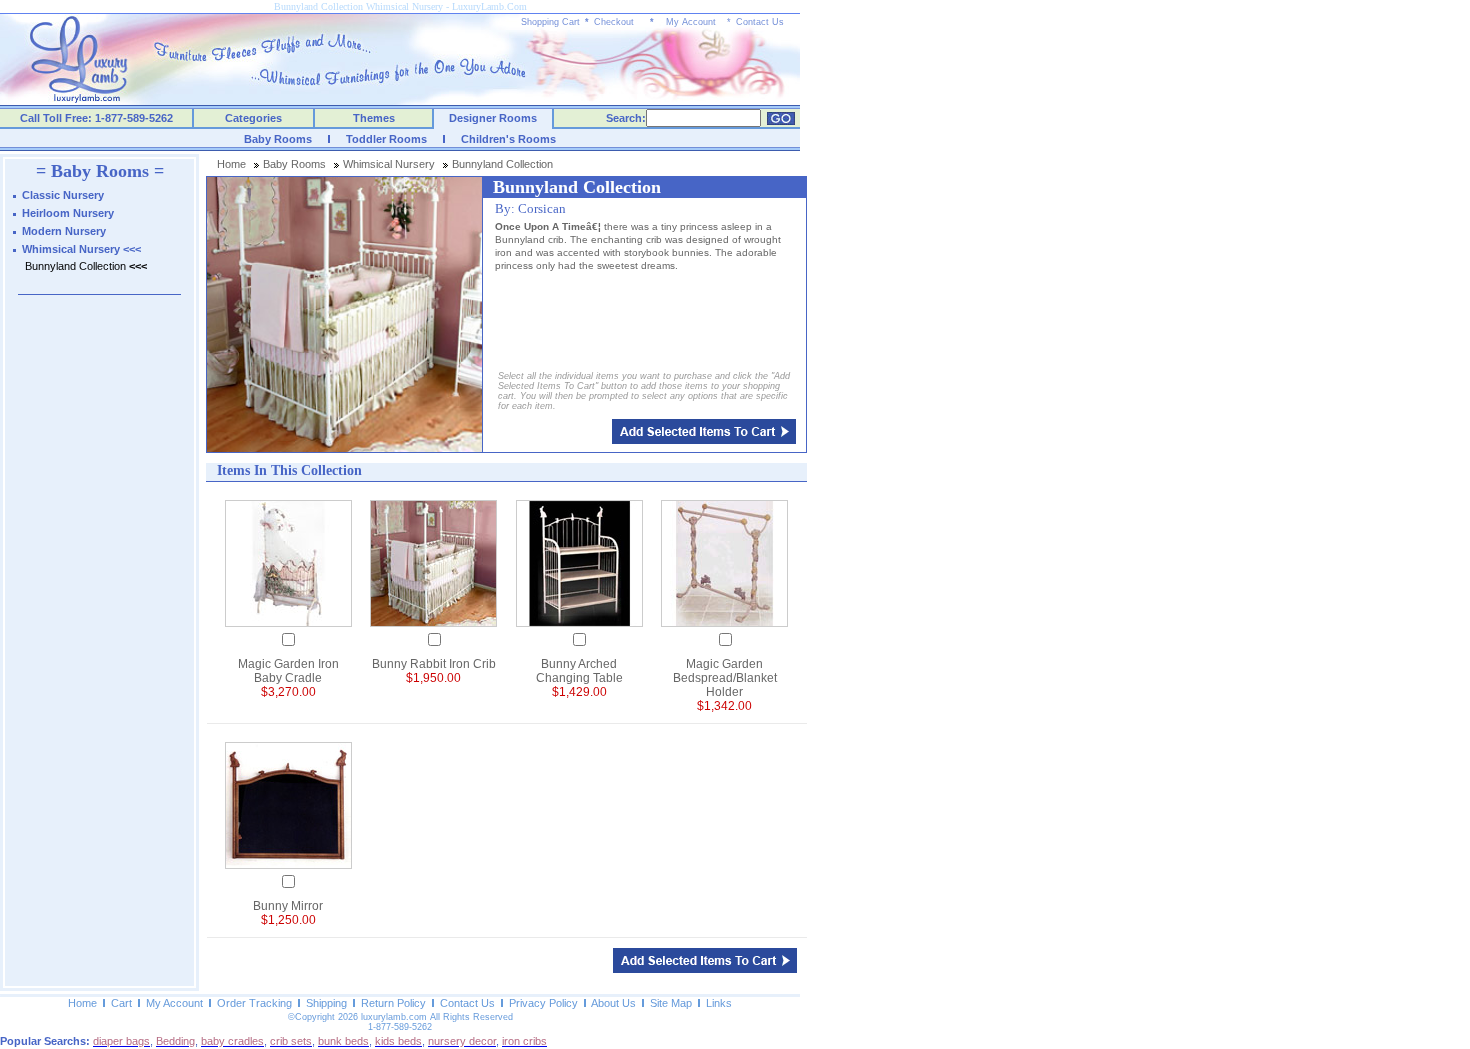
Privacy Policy (543, 1003)
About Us (613, 1003)
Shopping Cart (550, 22)
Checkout (614, 22)
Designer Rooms (493, 118)
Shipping (326, 1003)
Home (231, 164)
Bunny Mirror (288, 906)
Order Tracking (254, 1003)
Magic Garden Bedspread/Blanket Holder (725, 678)
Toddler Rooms (386, 139)
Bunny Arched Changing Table (579, 671)
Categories (253, 118)
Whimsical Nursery (389, 164)
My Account (691, 22)
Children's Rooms (508, 139)
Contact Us (760, 22)
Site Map (671, 1003)
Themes (374, 118)
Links (719, 1003)
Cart (121, 1003)
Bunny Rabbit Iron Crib (434, 664)
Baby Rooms (278, 139)
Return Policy (393, 1003)
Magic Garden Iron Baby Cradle (288, 671)
